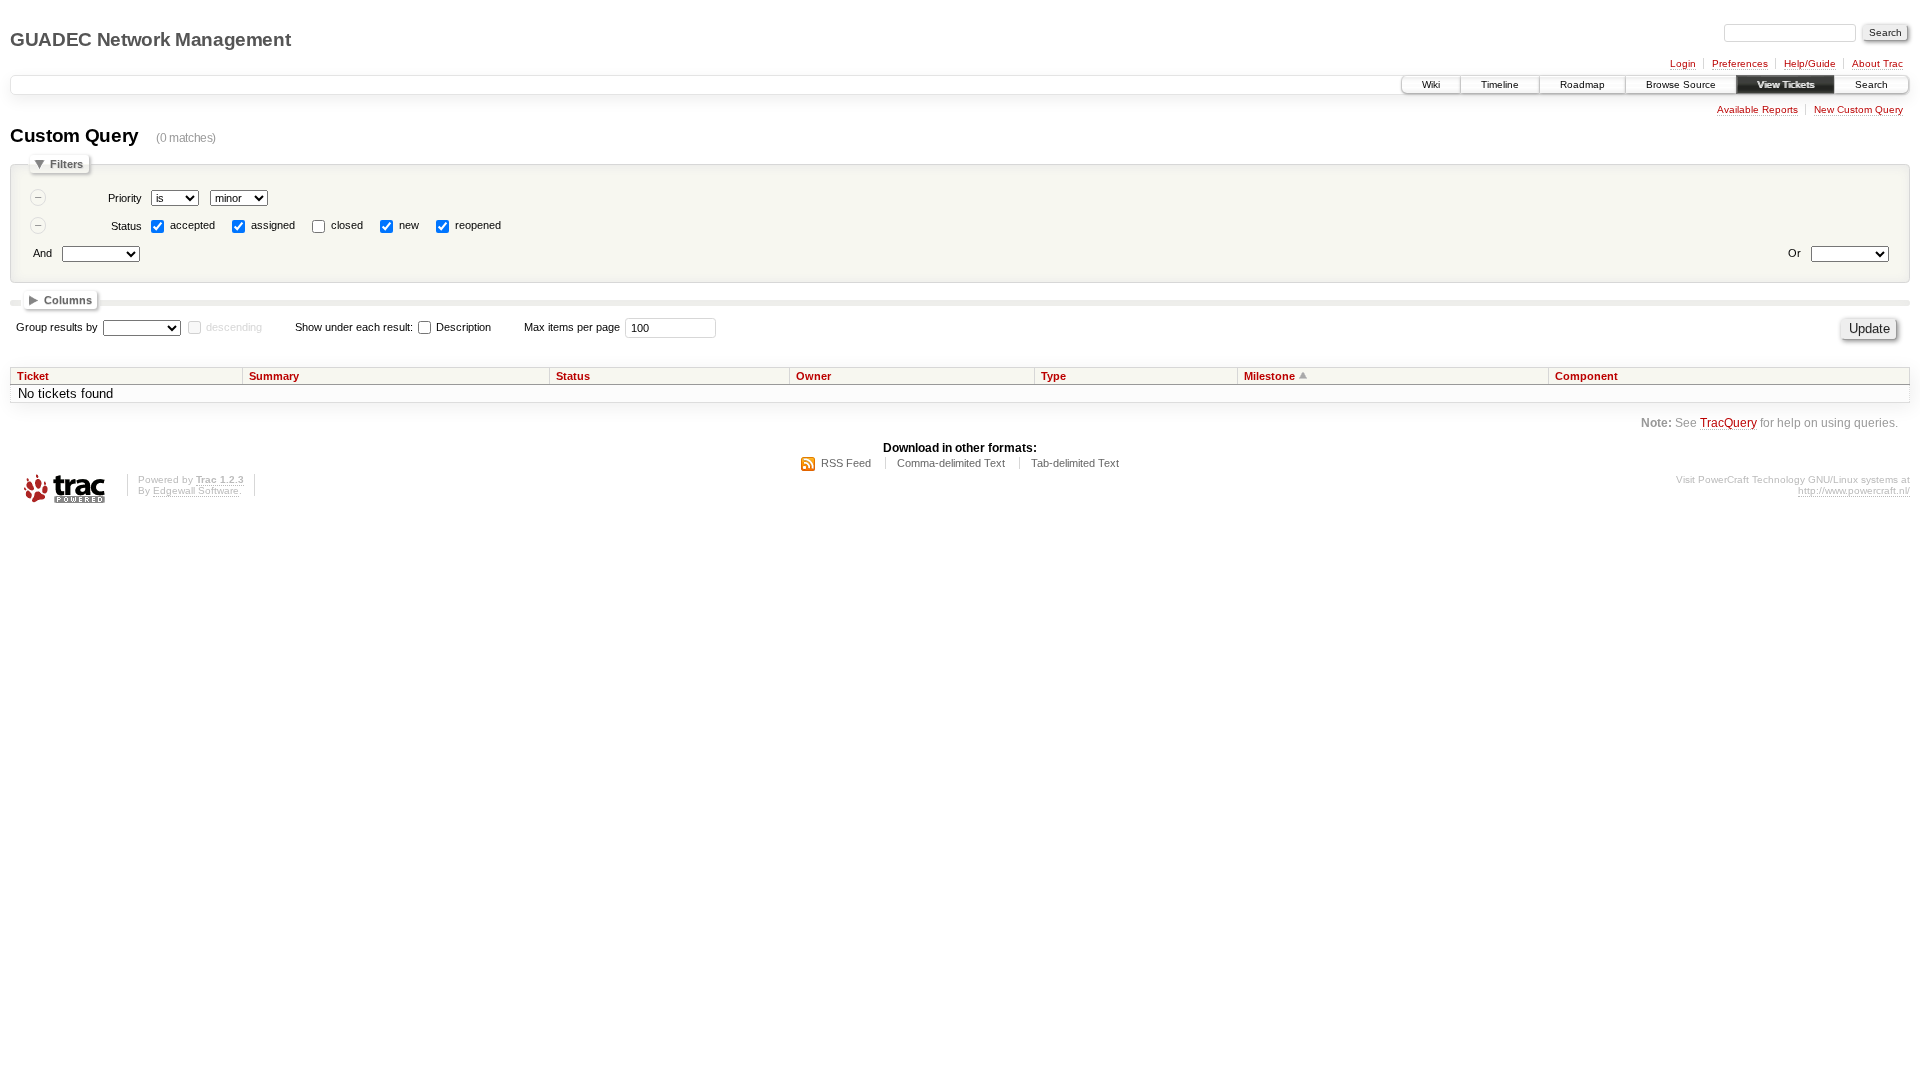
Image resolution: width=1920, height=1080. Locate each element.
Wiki (1431, 84)
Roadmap (1582, 84)
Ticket (33, 376)
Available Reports (1757, 109)
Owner (813, 376)
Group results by (57, 327)
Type (1053, 376)
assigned (273, 225)
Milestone (1269, 376)
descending (234, 327)
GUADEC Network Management (150, 39)
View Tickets (1785, 84)
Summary (274, 376)
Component (1586, 376)
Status (126, 226)
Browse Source (1681, 84)
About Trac (1877, 63)
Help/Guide (1810, 63)
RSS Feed (846, 463)
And (42, 253)
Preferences (1740, 63)
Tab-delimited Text (1075, 463)
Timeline (1500, 84)
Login (1683, 63)
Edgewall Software (196, 490)
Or (1794, 253)
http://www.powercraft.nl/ (1854, 490)
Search (1871, 84)
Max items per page (572, 327)
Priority (125, 198)
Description (462, 327)
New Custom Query (1858, 109)
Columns (68, 300)
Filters (66, 164)
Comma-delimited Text (951, 463)
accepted (192, 225)
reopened (478, 225)
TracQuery (1728, 422)
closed (347, 225)
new (409, 225)
